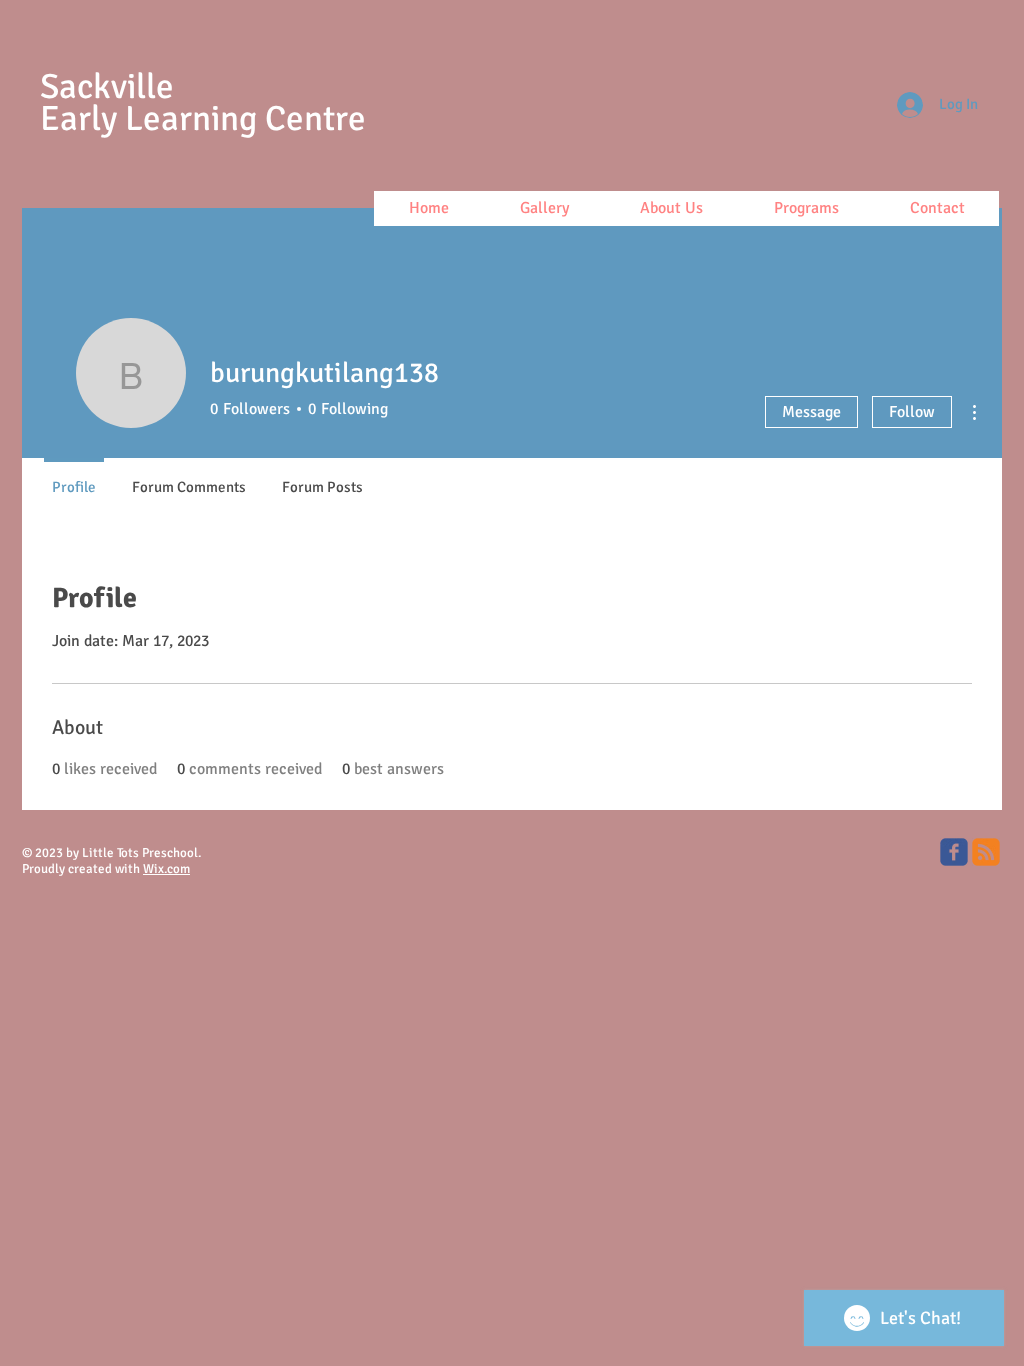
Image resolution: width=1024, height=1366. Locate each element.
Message (811, 412)
